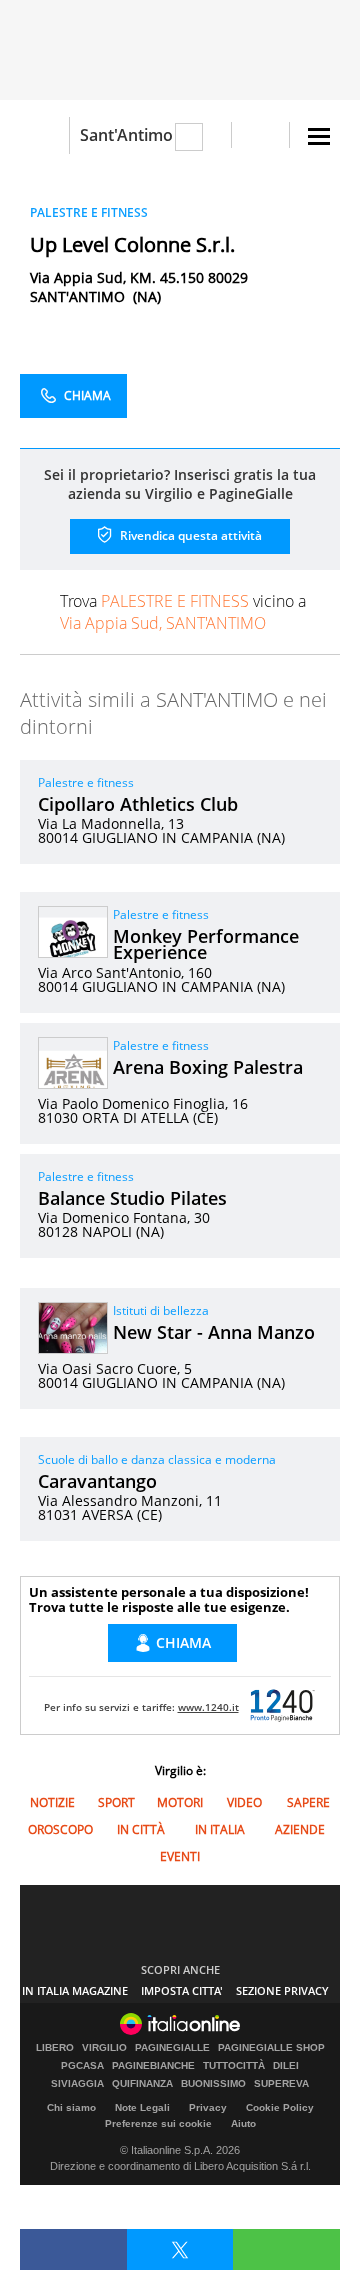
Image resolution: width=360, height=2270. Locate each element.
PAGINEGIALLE (172, 2048)
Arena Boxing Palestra (208, 1067)
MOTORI (180, 1802)
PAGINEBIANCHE (153, 2066)
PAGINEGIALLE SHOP (271, 2048)
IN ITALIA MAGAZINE (75, 1990)
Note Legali (142, 2107)
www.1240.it (208, 1707)
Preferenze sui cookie (158, 2123)
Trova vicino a (183, 612)
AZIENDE (300, 1829)
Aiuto (243, 2123)
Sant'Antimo (126, 135)
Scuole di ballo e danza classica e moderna (157, 1459)
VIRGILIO (104, 2048)
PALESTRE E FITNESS (89, 212)
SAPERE (308, 1802)
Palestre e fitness (86, 782)
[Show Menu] (319, 136)
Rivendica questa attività (189, 535)
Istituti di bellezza (161, 1310)
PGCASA (82, 2066)
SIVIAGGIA (77, 2084)
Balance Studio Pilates (132, 1198)
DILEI (286, 2066)
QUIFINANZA (142, 2084)
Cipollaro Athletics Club (138, 804)
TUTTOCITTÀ (234, 2066)
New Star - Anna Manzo (214, 1332)
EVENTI (180, 1856)
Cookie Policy (280, 2107)
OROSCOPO (60, 1829)
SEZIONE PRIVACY (282, 1990)
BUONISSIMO (213, 2084)
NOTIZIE (52, 1802)
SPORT (116, 1802)
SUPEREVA (281, 2084)
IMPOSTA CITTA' (182, 1990)
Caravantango (97, 1481)
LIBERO (55, 2048)
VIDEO (244, 1802)
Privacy (208, 2107)
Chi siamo (71, 2107)
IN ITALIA (220, 1829)
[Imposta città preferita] (44, 135)
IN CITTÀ (141, 1829)
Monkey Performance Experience (206, 944)
